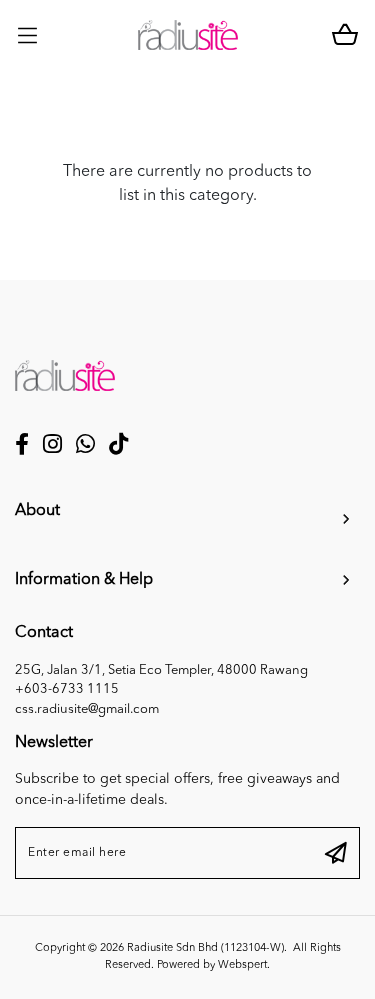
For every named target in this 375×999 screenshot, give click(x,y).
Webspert (242, 965)
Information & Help (84, 580)
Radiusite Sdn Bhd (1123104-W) (205, 948)
